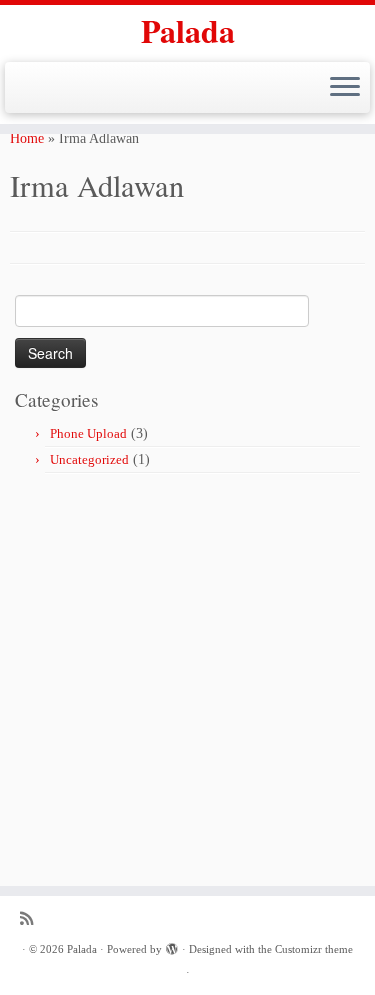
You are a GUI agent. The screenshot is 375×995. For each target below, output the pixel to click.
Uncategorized (89, 459)
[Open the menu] (345, 88)
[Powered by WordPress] (172, 946)
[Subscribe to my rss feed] (31, 918)
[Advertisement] (187, 671)
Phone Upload (88, 433)
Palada (188, 31)
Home (27, 138)
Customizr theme (314, 949)
